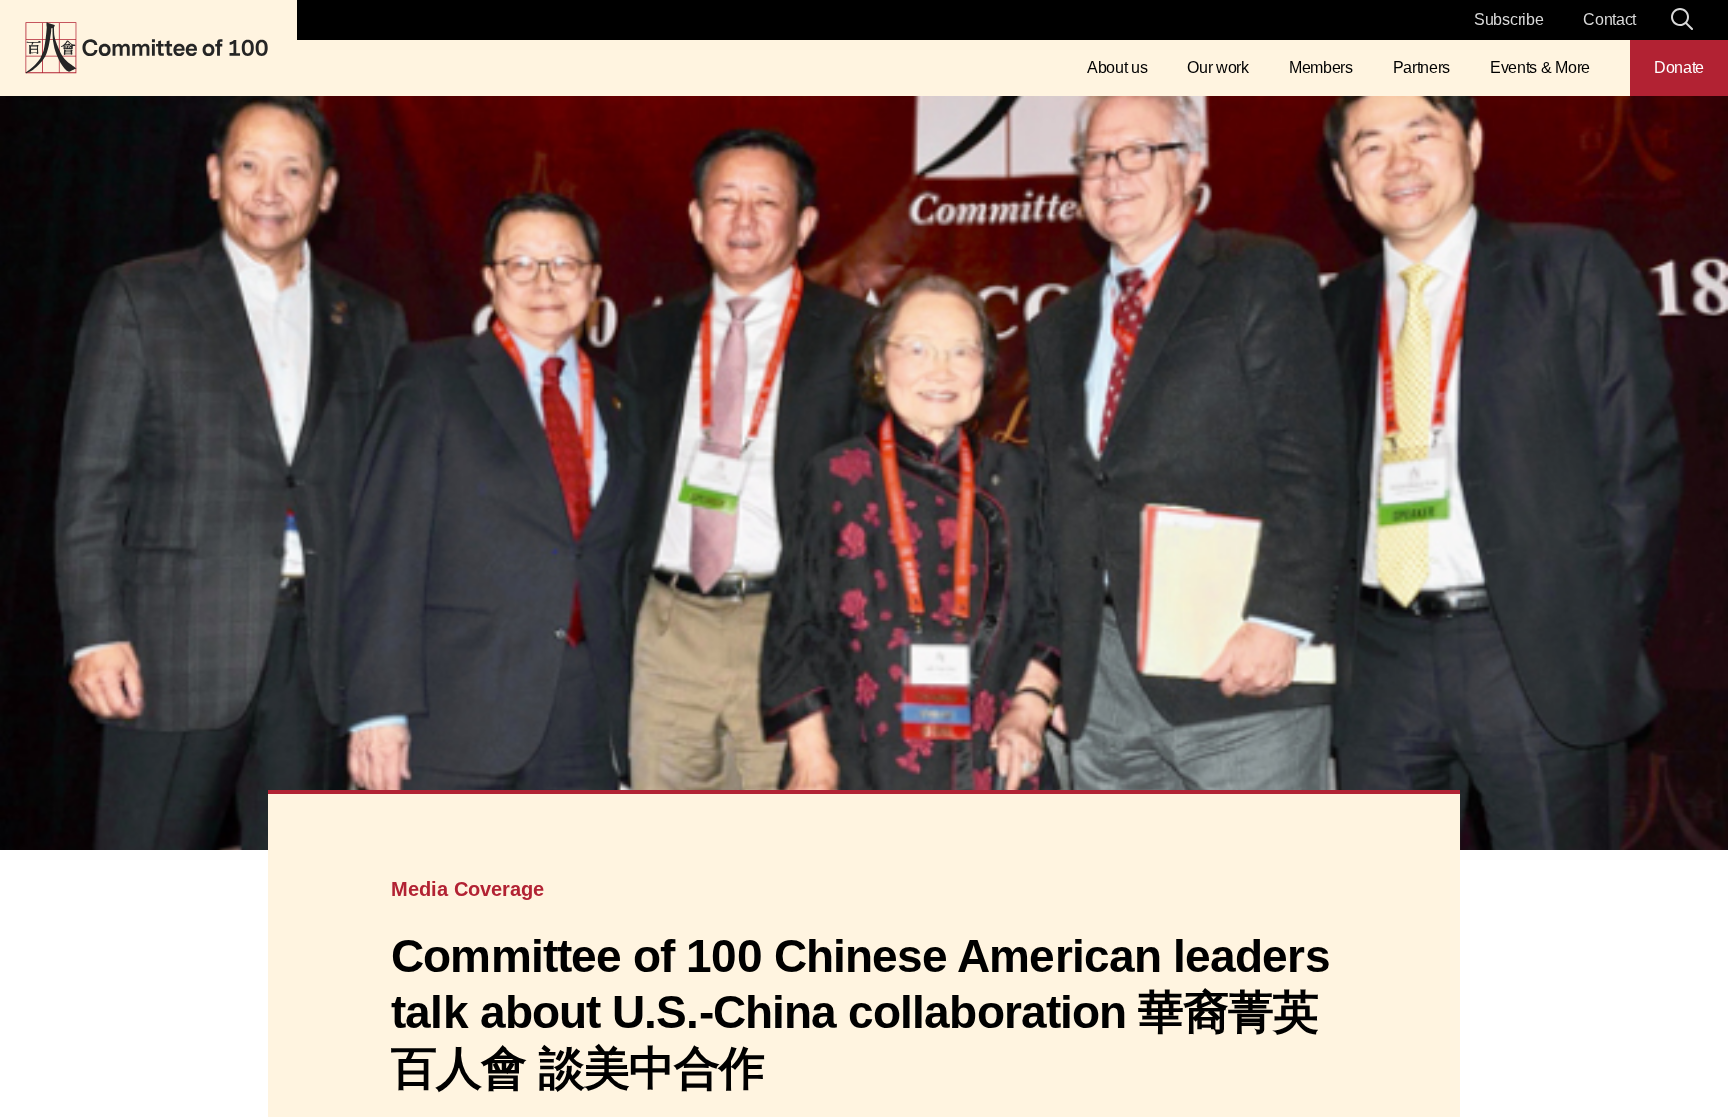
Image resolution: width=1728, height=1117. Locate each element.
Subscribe (1508, 19)
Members (1321, 67)
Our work (1217, 67)
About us (1117, 67)
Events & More (1540, 67)
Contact (1609, 19)
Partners (1421, 67)
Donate (1679, 67)
